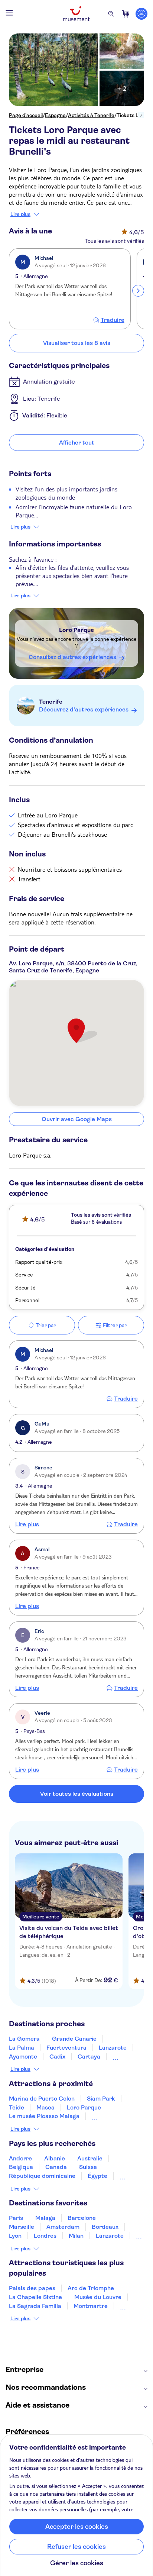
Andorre (20, 2158)
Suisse (88, 2167)
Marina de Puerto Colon (42, 2099)
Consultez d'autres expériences (72, 657)
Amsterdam (63, 2227)
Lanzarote (113, 2048)
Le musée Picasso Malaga (44, 2116)
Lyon (15, 2236)
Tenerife (51, 702)
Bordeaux (105, 2227)
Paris (16, 2218)
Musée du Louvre (98, 2297)
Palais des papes (32, 2288)
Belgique (21, 2167)
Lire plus (20, 214)
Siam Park (101, 2099)
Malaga (45, 2218)
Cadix (57, 2057)
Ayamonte (23, 2057)
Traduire (113, 320)
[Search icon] (111, 14)
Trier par (46, 1325)
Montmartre (91, 2306)
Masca (45, 2107)
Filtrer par (115, 1325)
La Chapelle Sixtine (35, 2297)
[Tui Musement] (76, 14)
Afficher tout (77, 443)
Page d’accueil (26, 115)
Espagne (55, 115)
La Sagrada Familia (35, 2306)
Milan (76, 2236)
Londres (45, 2236)
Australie (90, 2158)
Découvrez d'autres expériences (84, 709)
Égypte (97, 2176)
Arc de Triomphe (91, 2288)
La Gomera (24, 2039)
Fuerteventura (66, 2048)
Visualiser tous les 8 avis (77, 343)
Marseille (22, 2227)
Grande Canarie (74, 2039)
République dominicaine (42, 2176)
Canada (56, 2167)
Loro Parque (76, 630)
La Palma (22, 2048)
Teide (17, 2107)
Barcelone (82, 2218)
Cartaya (89, 2057)
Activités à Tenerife (91, 115)
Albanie (55, 2158)
